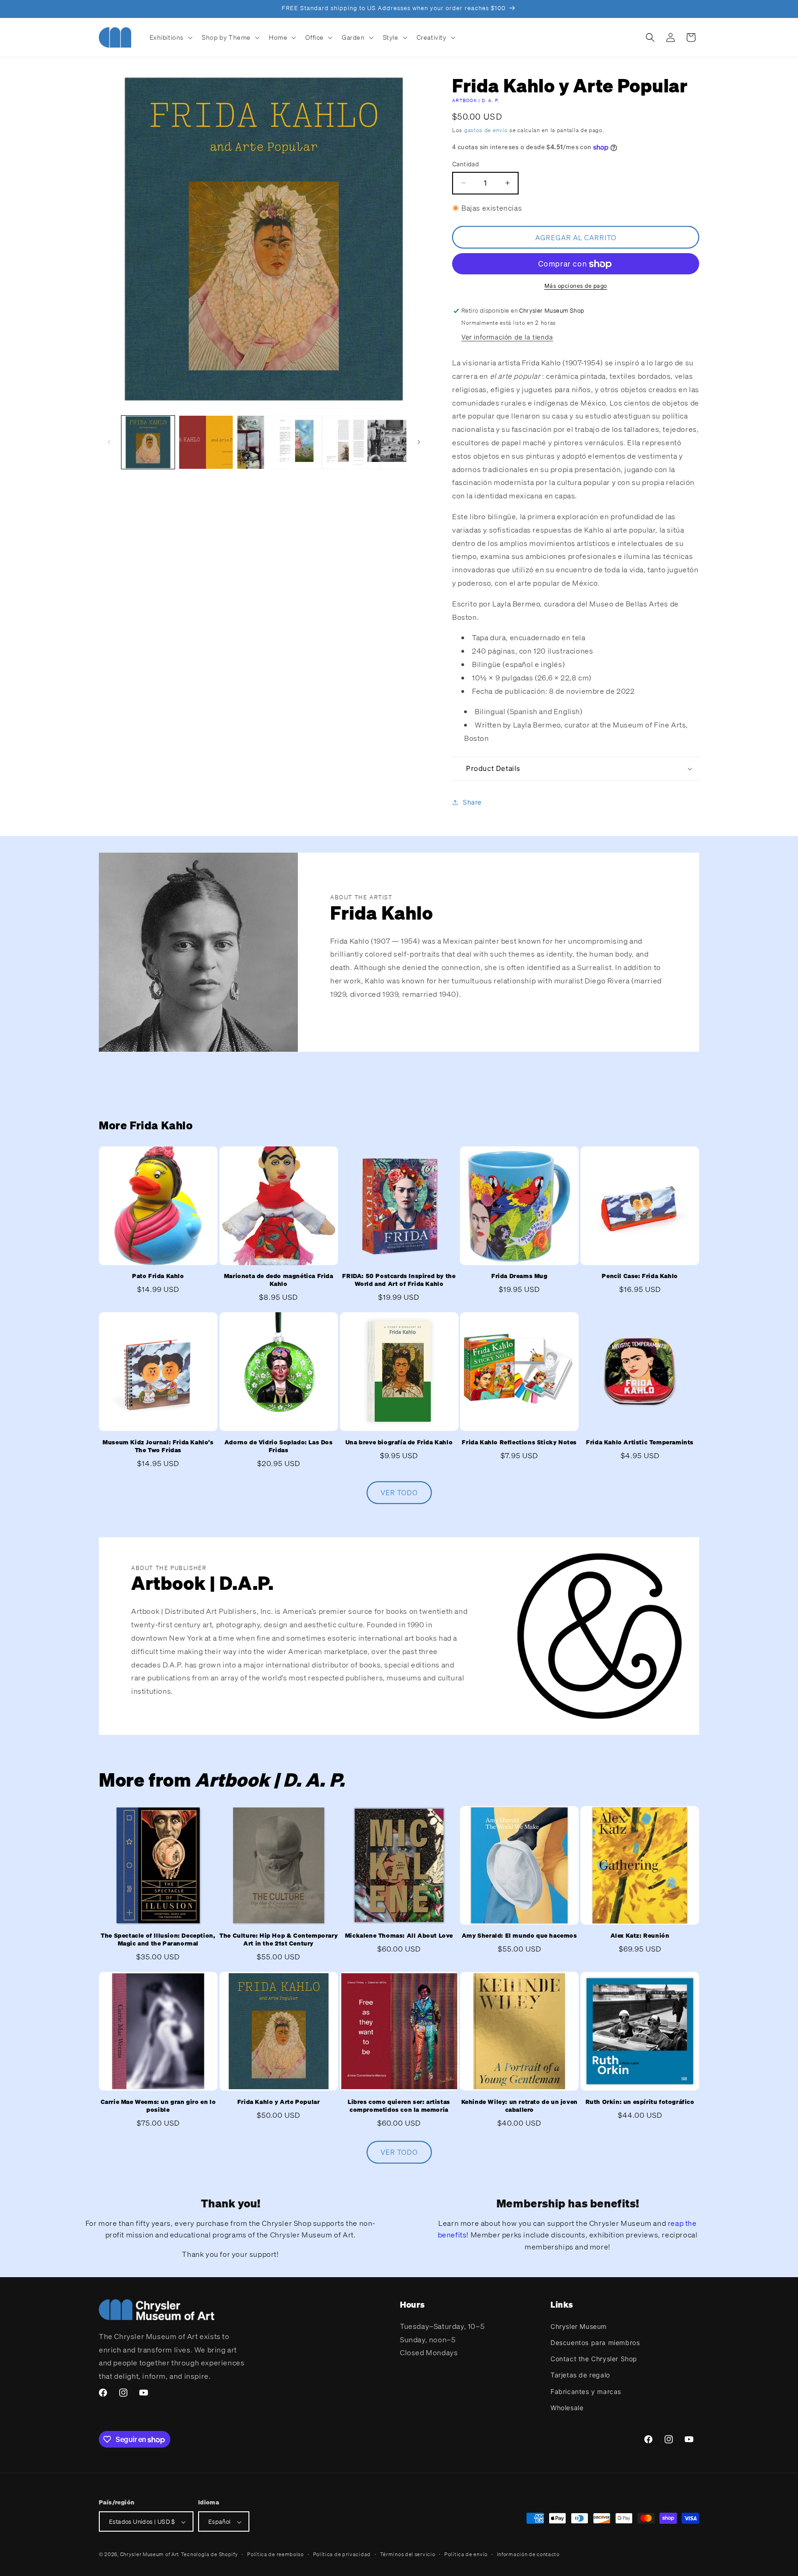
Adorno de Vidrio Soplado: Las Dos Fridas (279, 1446)
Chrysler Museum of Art (150, 2555)
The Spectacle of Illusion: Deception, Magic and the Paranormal (158, 1940)
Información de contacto (528, 2554)
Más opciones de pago (576, 286)
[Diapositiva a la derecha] (419, 442)
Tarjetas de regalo (580, 2375)
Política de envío (466, 2554)
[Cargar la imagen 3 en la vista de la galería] (264, 442)
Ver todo (399, 1492)
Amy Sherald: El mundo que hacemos (520, 1936)
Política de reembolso (275, 2554)
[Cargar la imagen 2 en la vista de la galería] (206, 442)
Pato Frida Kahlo (158, 1277)
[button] (170, 37)
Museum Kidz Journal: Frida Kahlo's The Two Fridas (158, 1446)
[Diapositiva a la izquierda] (109, 442)
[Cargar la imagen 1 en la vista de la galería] (148, 442)
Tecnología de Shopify (210, 2555)
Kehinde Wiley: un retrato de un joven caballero (520, 2106)
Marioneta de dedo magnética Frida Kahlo (279, 1281)
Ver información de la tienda (507, 337)
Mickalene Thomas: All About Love (399, 1936)
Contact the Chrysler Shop (594, 2358)
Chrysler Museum (579, 2326)
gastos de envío (486, 130)
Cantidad (465, 164)
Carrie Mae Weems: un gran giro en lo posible (158, 2106)
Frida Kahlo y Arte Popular (279, 2102)
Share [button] (472, 802)
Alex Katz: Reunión (640, 1936)
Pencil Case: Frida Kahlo (640, 1277)
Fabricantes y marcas (586, 2391)
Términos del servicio (408, 2554)
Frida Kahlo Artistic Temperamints (640, 1443)
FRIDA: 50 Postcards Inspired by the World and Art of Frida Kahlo (399, 1281)
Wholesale (567, 2407)
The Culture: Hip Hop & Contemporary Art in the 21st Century (278, 1940)
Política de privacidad (342, 2554)
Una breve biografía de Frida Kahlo (399, 1443)
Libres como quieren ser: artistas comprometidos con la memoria (399, 2106)
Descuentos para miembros (595, 2342)
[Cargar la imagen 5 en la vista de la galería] (380, 442)
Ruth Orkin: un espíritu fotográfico (640, 2102)
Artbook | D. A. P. (476, 100)
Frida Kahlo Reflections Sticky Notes (519, 1443)
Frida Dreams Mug (520, 1277)
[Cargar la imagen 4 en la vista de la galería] (322, 442)
